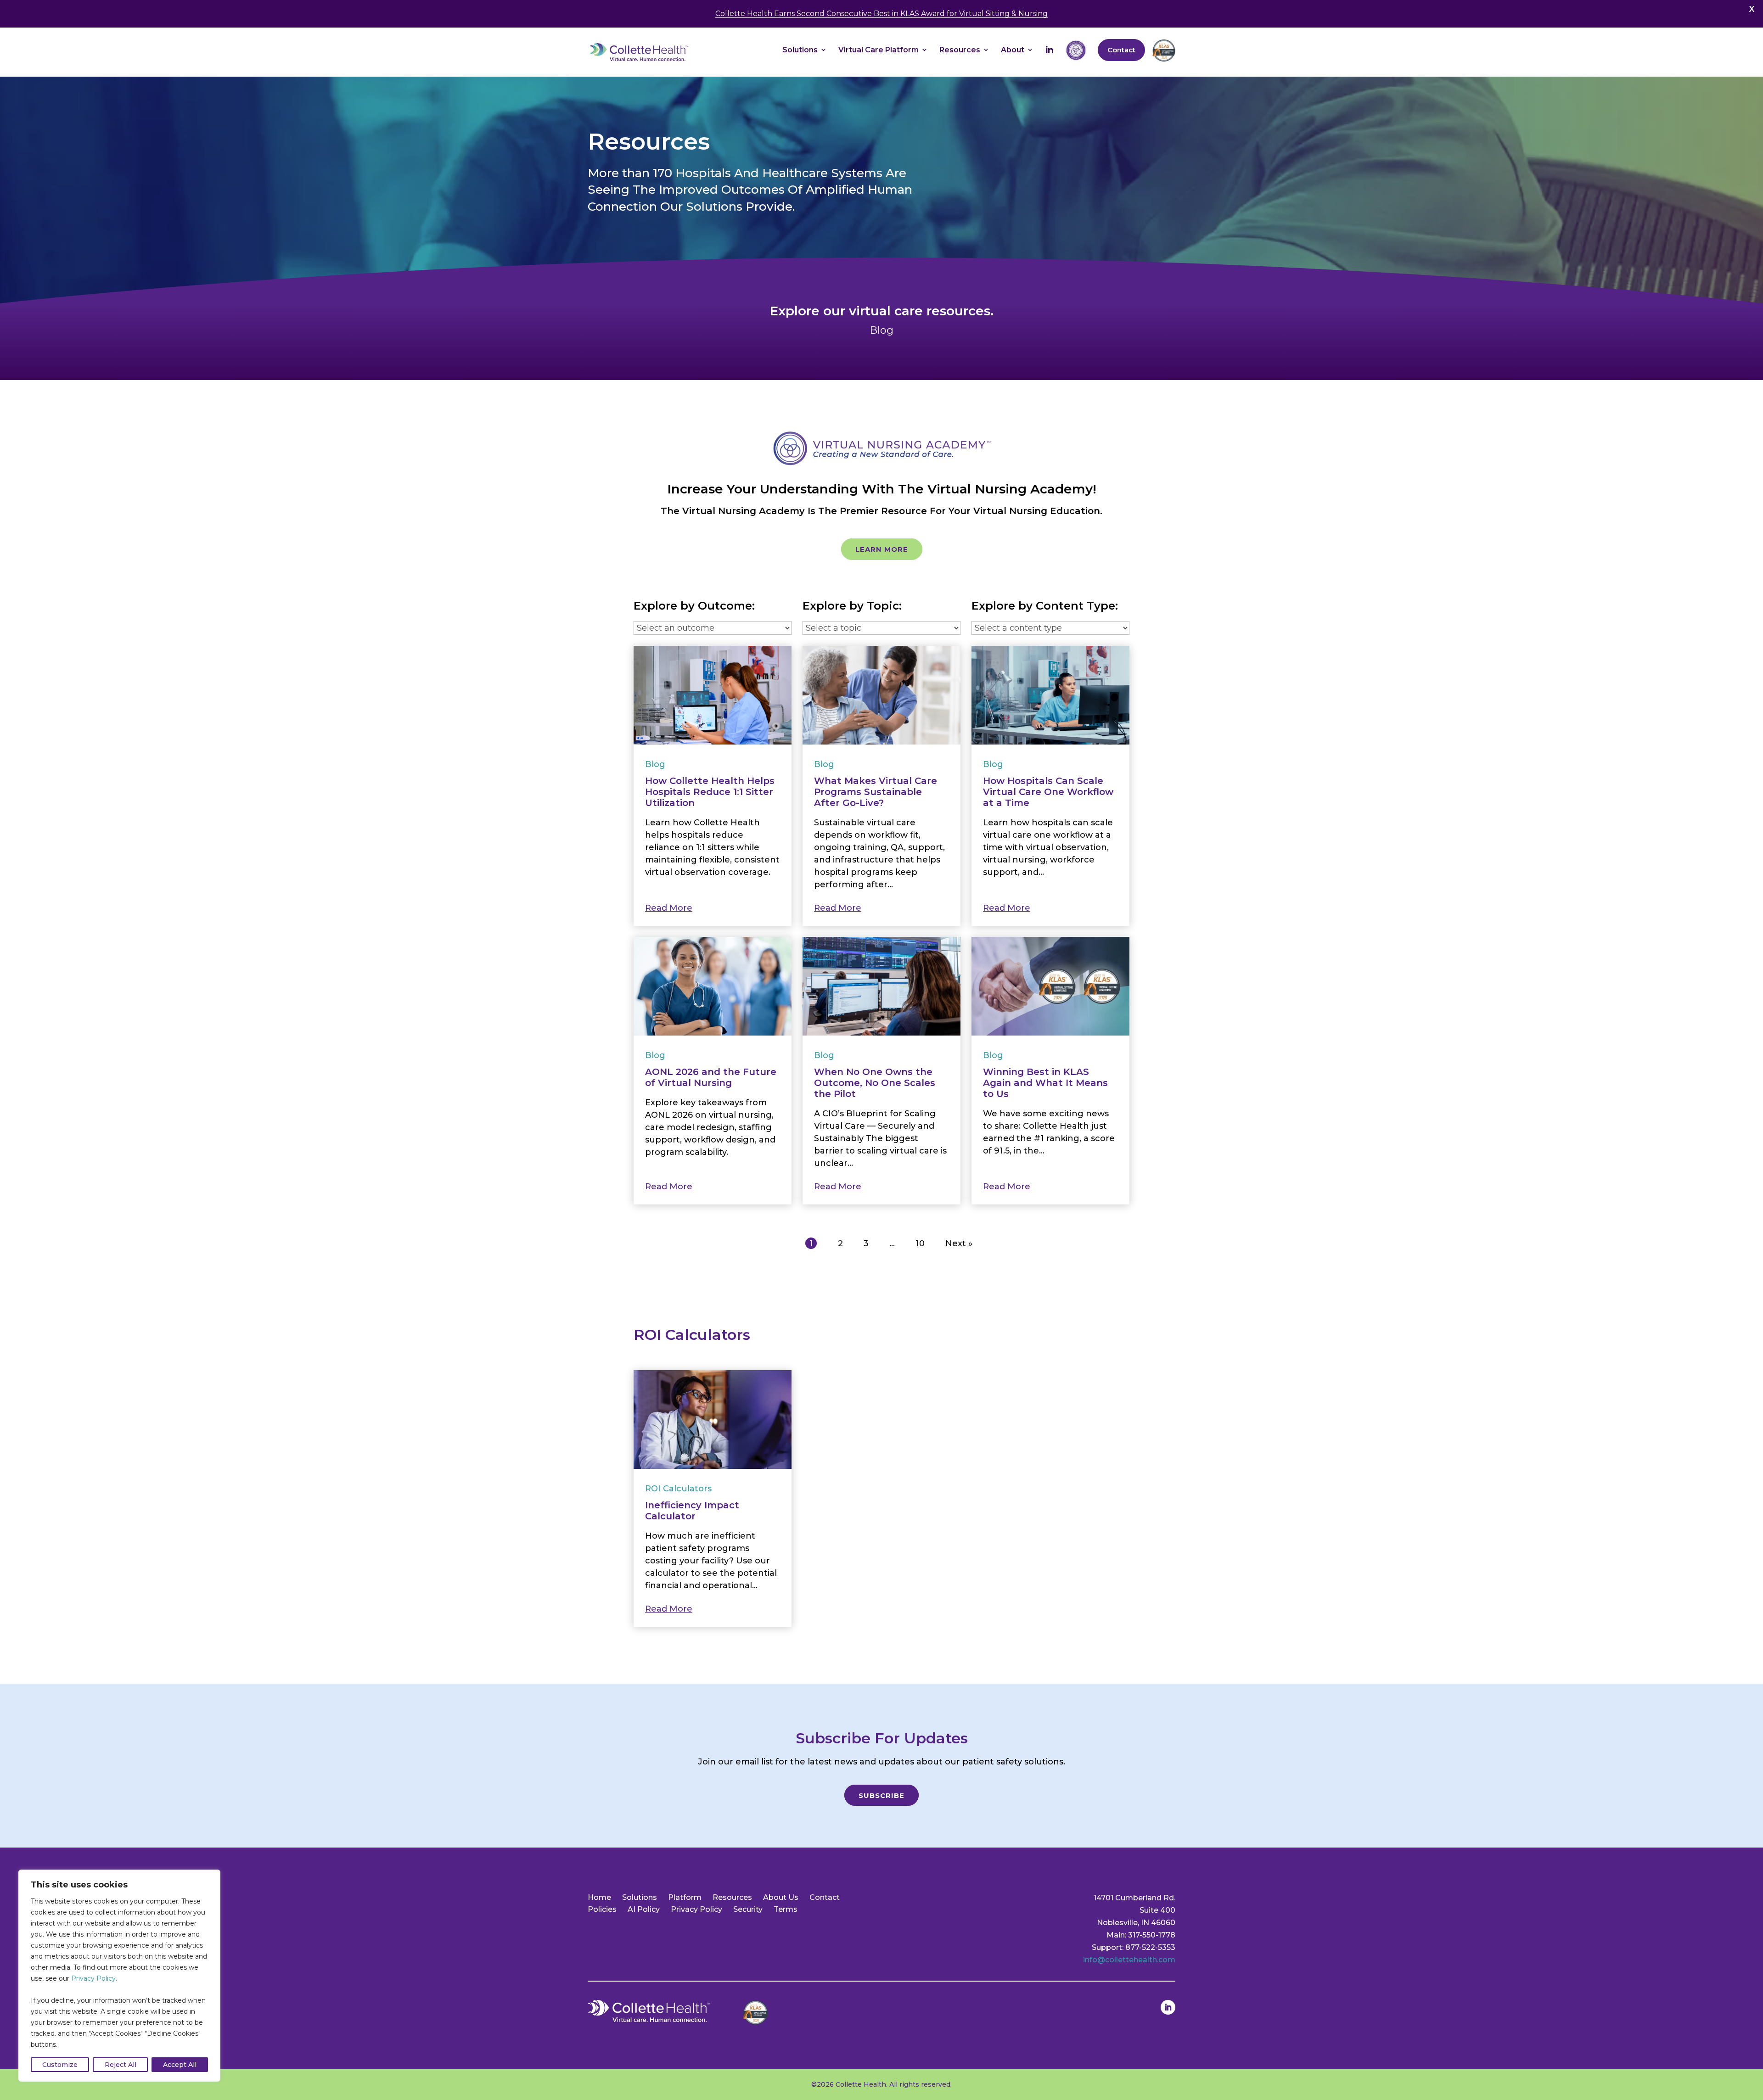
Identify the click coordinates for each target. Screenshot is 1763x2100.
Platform (685, 1897)
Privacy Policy (93, 1978)
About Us (781, 1897)
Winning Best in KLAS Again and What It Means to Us (1045, 1083)
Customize (60, 2065)
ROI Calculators (678, 1489)
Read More (669, 908)
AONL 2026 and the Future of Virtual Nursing (711, 1077)
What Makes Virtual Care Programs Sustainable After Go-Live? (876, 792)
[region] (119, 1976)
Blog (655, 764)
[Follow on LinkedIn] (1168, 2007)
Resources (960, 50)
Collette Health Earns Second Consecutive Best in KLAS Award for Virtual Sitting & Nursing (881, 14)
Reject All (121, 2065)
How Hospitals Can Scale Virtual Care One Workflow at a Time (1048, 792)
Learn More (882, 549)
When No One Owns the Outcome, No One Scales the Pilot (875, 1083)
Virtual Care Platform (879, 50)
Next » (959, 1243)
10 (920, 1243)
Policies (602, 1909)
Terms (786, 1909)
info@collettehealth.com (1129, 1960)
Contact (825, 1897)
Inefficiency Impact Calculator (692, 1511)
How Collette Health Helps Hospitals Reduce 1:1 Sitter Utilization (710, 792)
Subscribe (881, 1795)
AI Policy (644, 1909)
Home (599, 1897)
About (1013, 50)
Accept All (180, 2065)
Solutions (800, 50)
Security (748, 1909)
